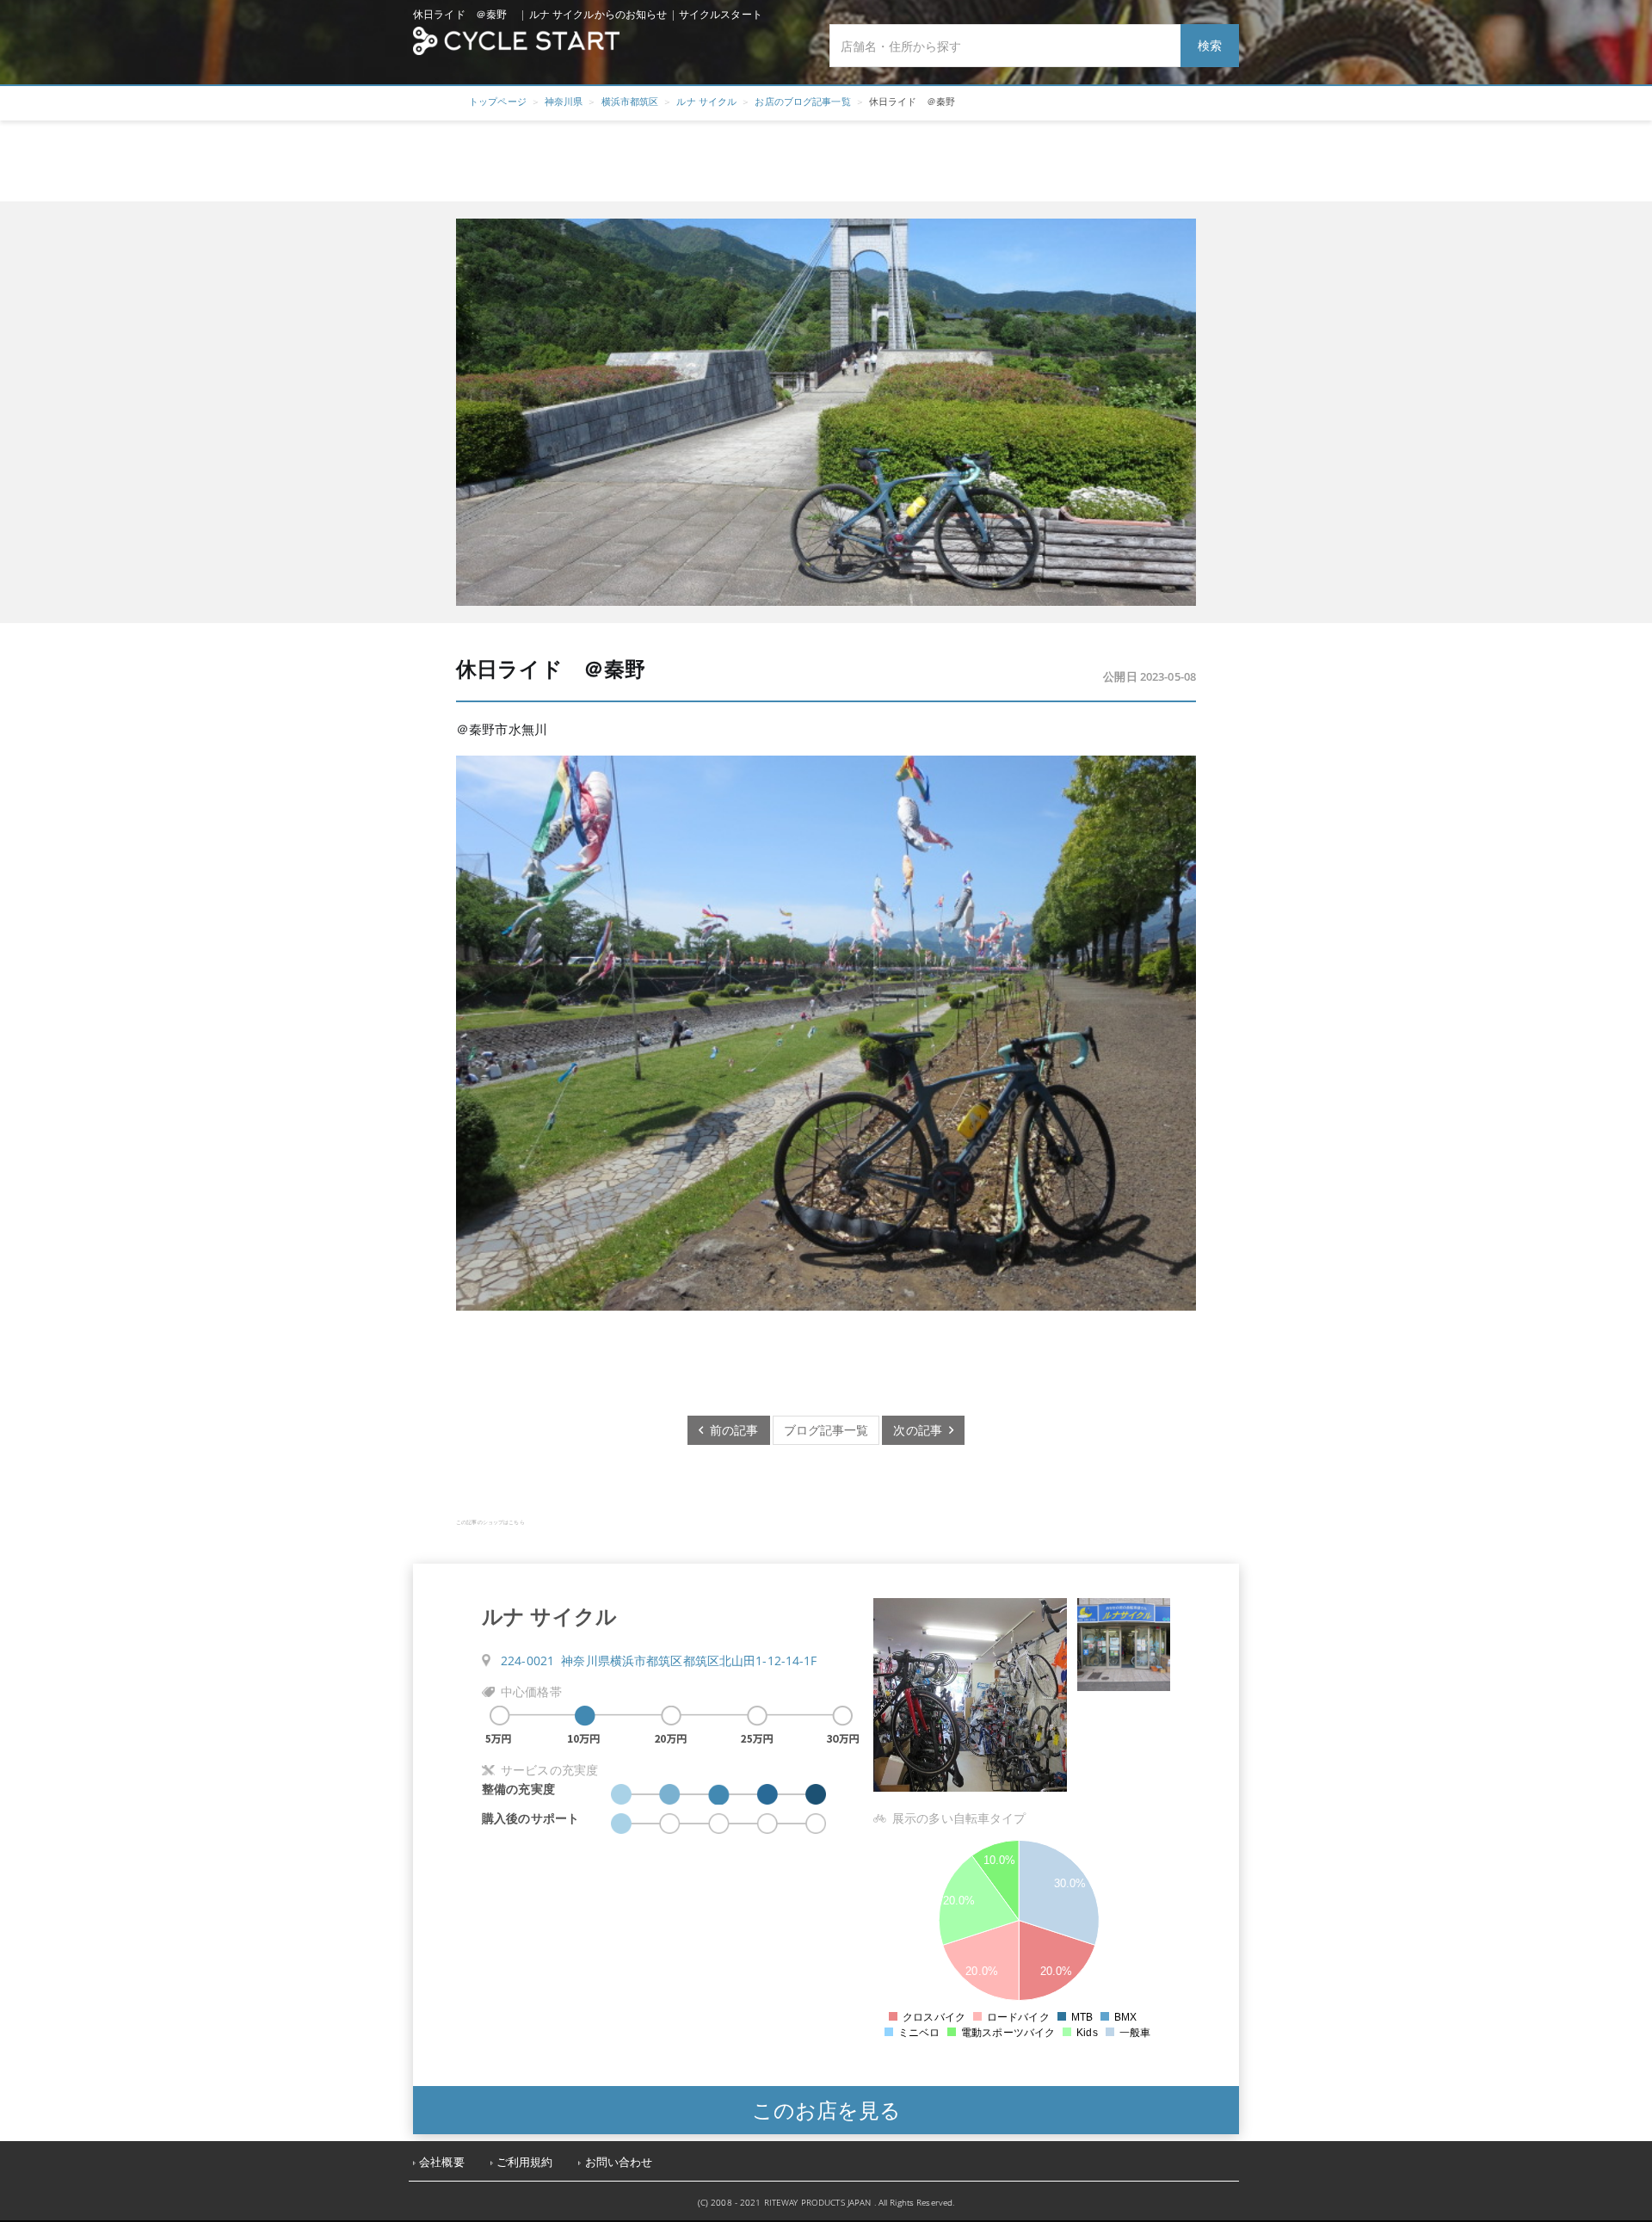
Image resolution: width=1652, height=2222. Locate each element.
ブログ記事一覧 (826, 1430)
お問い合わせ (619, 2162)
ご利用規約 (525, 2162)
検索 (1210, 45)
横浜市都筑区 (630, 101)
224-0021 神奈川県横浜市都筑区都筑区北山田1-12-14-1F (659, 1660)
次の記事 (921, 1430)
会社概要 (442, 2162)
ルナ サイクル (706, 101)
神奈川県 (564, 101)
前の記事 (731, 1430)
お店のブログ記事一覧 (802, 101)
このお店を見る (826, 2110)
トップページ (498, 101)
